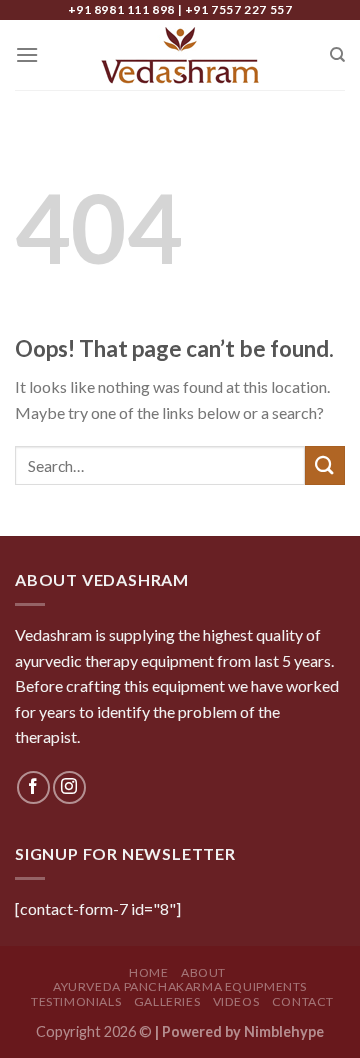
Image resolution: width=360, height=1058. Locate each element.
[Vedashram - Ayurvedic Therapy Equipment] (180, 55)
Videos (236, 1001)
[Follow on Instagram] (69, 787)
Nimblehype (284, 1031)
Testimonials (76, 1001)
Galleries (167, 1001)
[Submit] (325, 465)
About (203, 972)
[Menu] (27, 54)
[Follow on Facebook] (33, 787)
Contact (303, 1001)
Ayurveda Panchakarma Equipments (180, 986)
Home (148, 972)
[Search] (337, 55)
